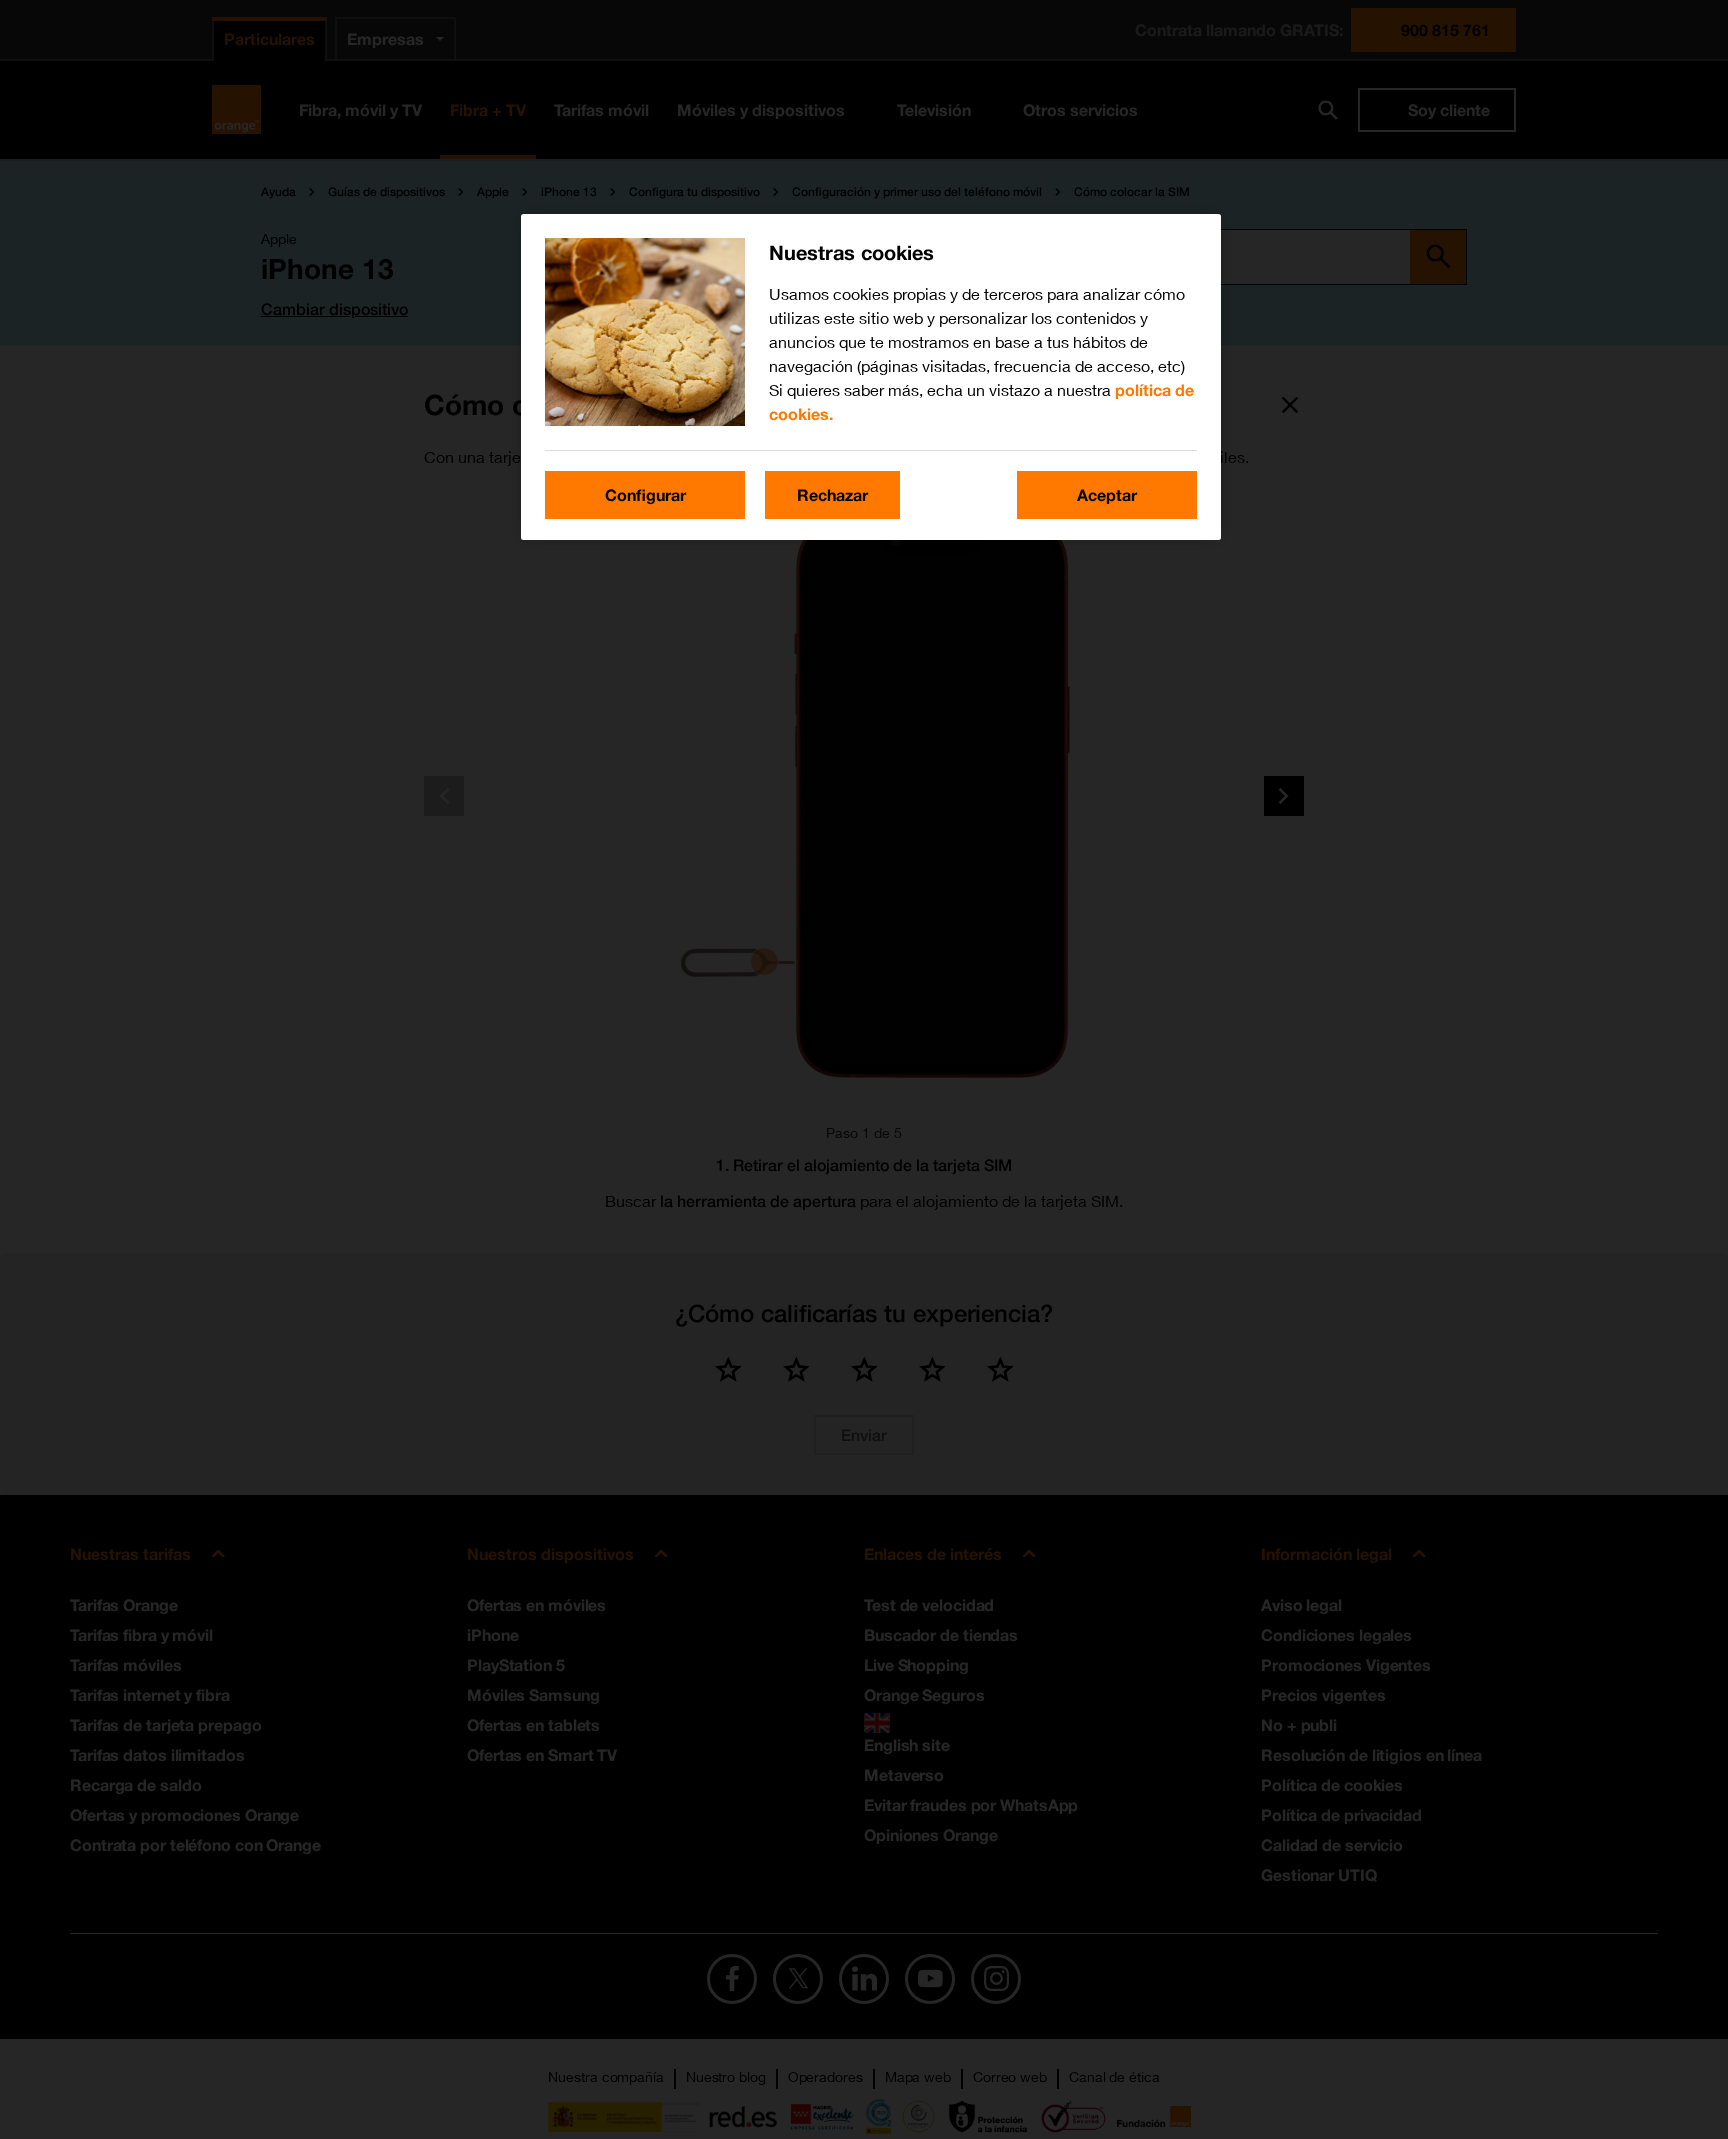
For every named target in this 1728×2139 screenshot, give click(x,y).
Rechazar (832, 494)
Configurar (645, 494)
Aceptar (1107, 494)
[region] (871, 377)
